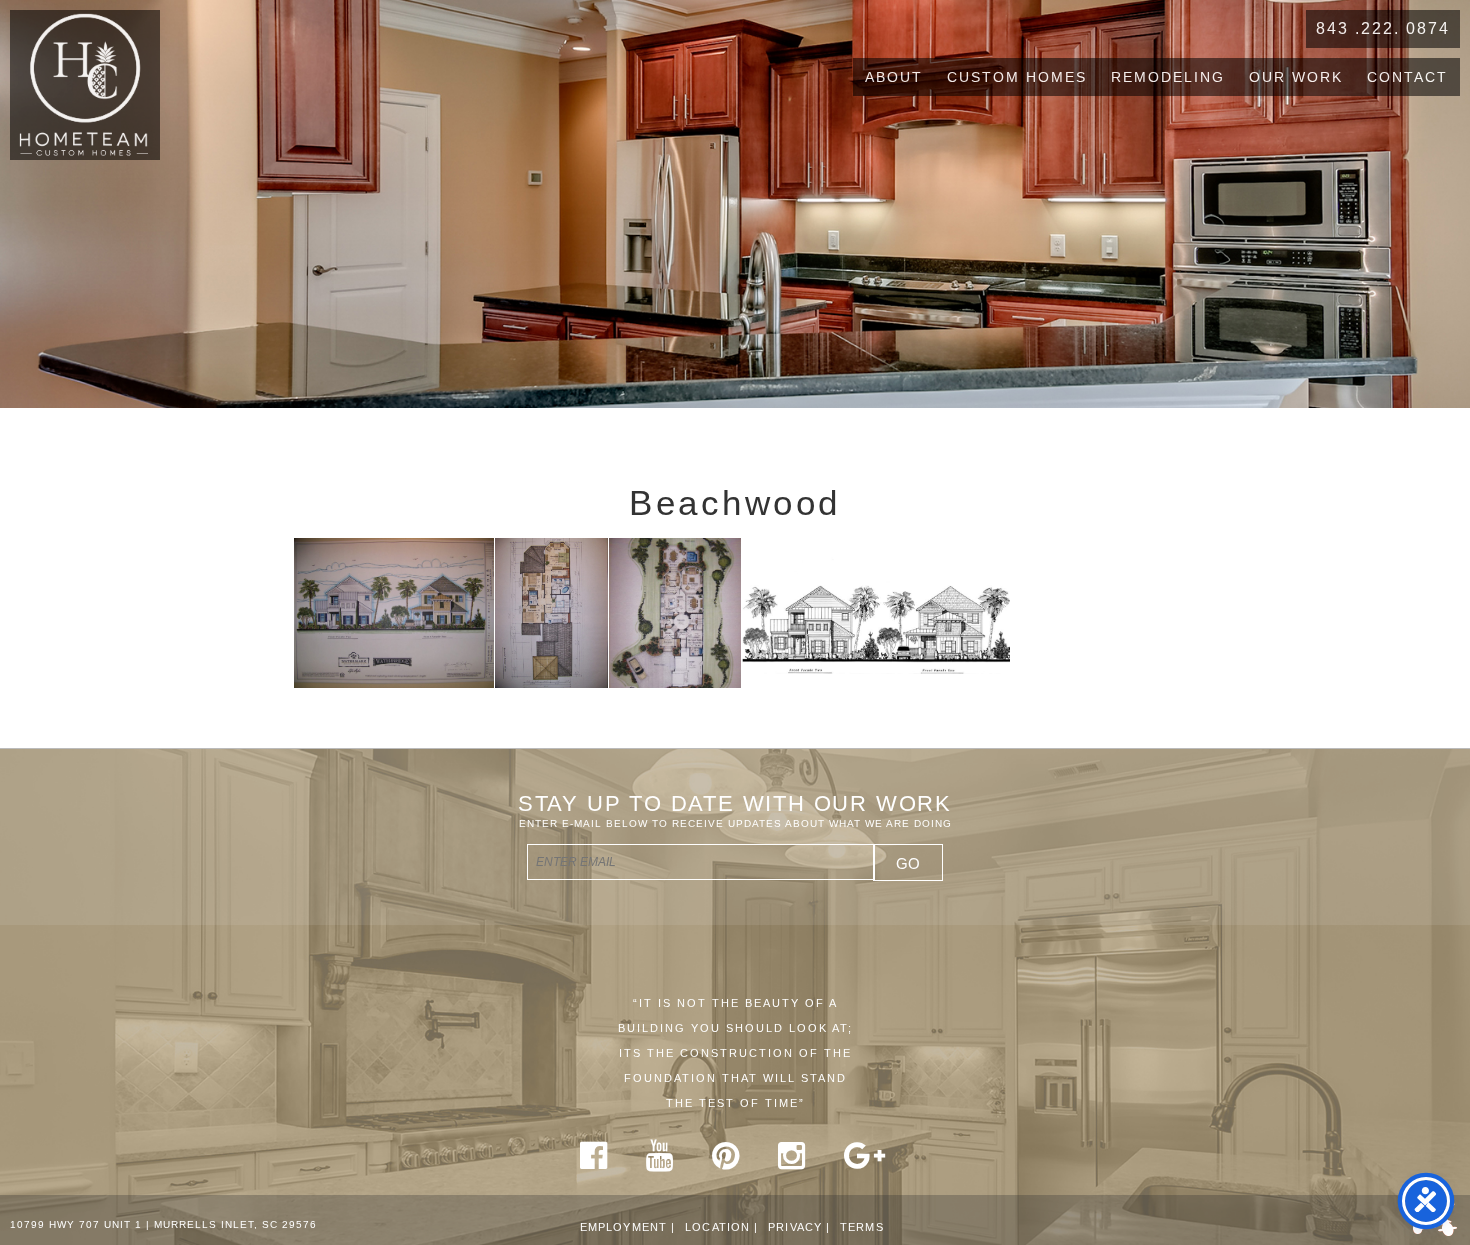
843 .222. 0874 (1383, 28)
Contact (1407, 77)
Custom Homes (1017, 77)
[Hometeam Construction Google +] (865, 1163)
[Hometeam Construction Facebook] (594, 1163)
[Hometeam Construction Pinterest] (726, 1163)
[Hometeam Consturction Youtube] (660, 1163)
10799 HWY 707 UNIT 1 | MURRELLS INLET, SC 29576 (163, 1224)
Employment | (627, 1227)
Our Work (1296, 77)
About (894, 77)
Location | (721, 1227)
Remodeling (1168, 77)
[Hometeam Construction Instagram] (792, 1163)
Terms (862, 1227)
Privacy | (799, 1227)
